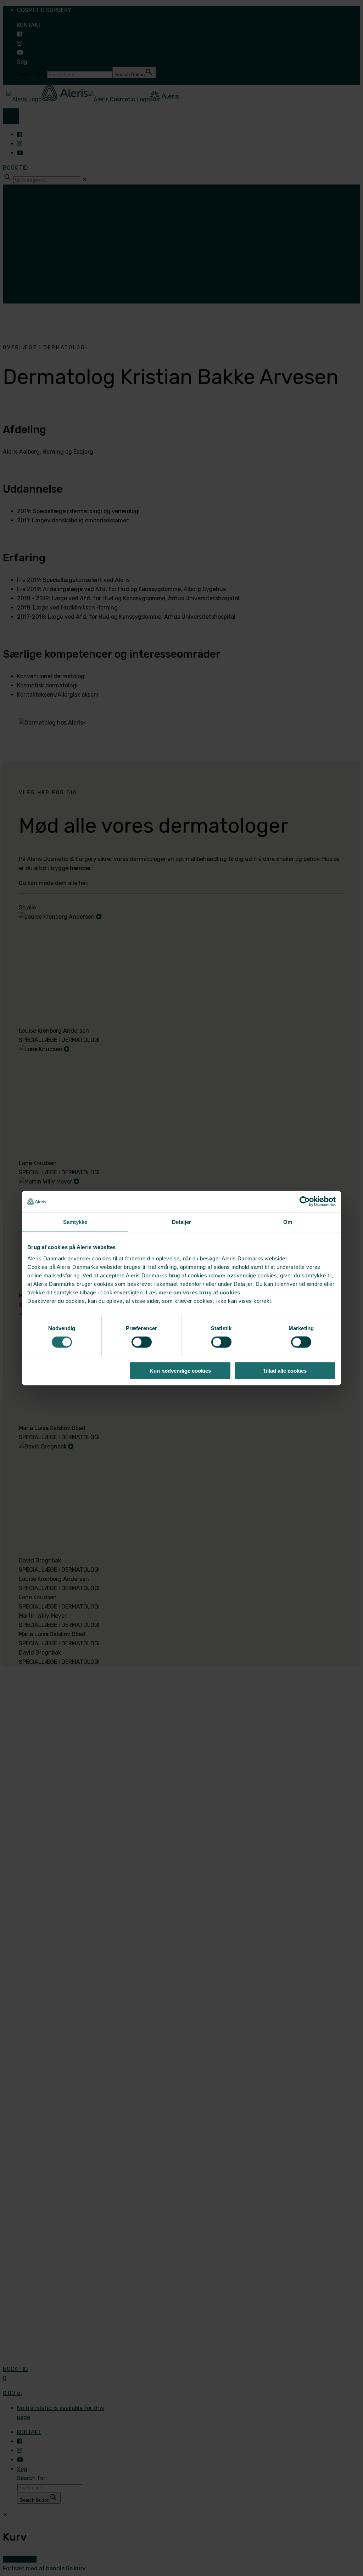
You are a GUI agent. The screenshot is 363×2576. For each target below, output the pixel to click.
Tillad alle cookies (285, 1370)
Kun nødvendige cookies (180, 1370)
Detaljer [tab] (182, 1222)
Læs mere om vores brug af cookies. (194, 1292)
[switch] (142, 1342)
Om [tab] (288, 1222)
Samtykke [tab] (75, 1222)
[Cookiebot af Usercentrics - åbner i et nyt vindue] (305, 1202)
